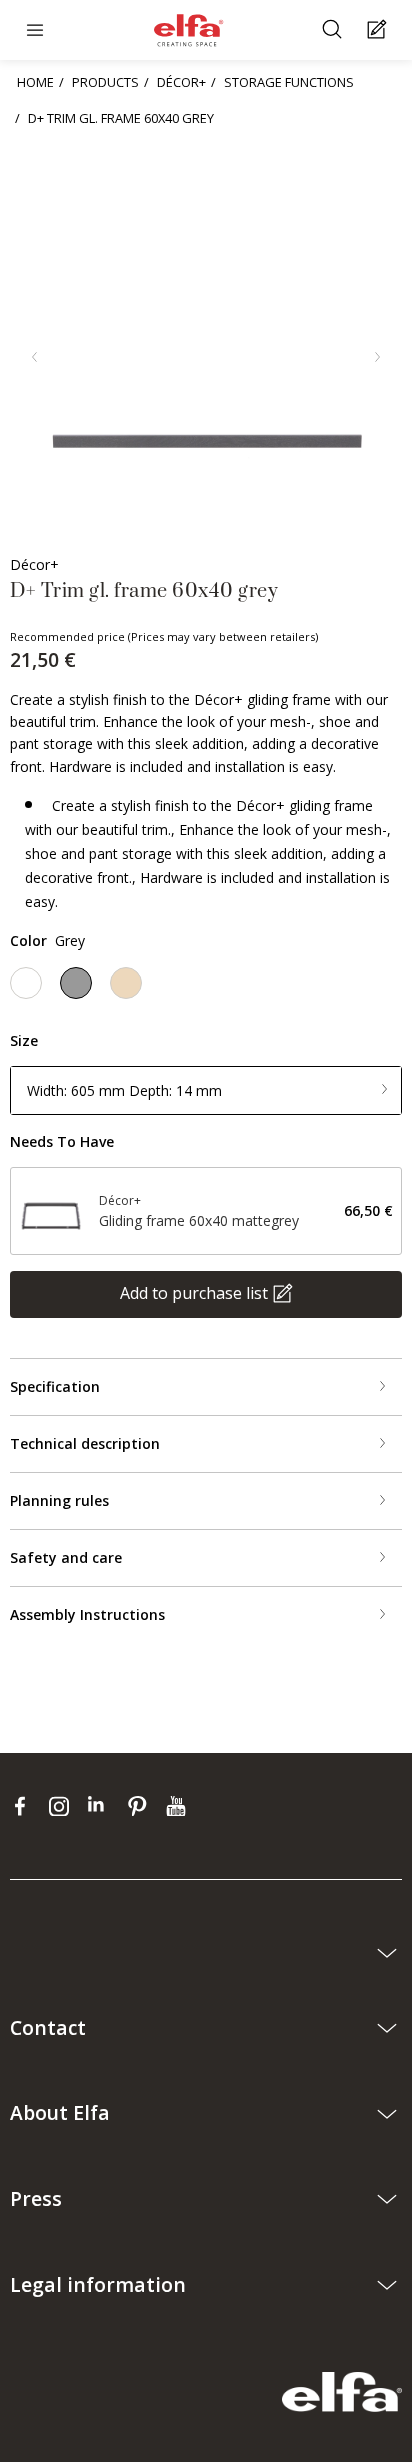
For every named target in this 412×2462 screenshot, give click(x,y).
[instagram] (63, 1805)
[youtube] (178, 1805)
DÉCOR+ (181, 82)
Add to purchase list (194, 1293)
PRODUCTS (105, 82)
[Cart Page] (379, 30)
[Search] (334, 30)
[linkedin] (102, 1805)
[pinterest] (141, 1805)
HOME (35, 82)
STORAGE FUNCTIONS (289, 82)
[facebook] (24, 1805)
